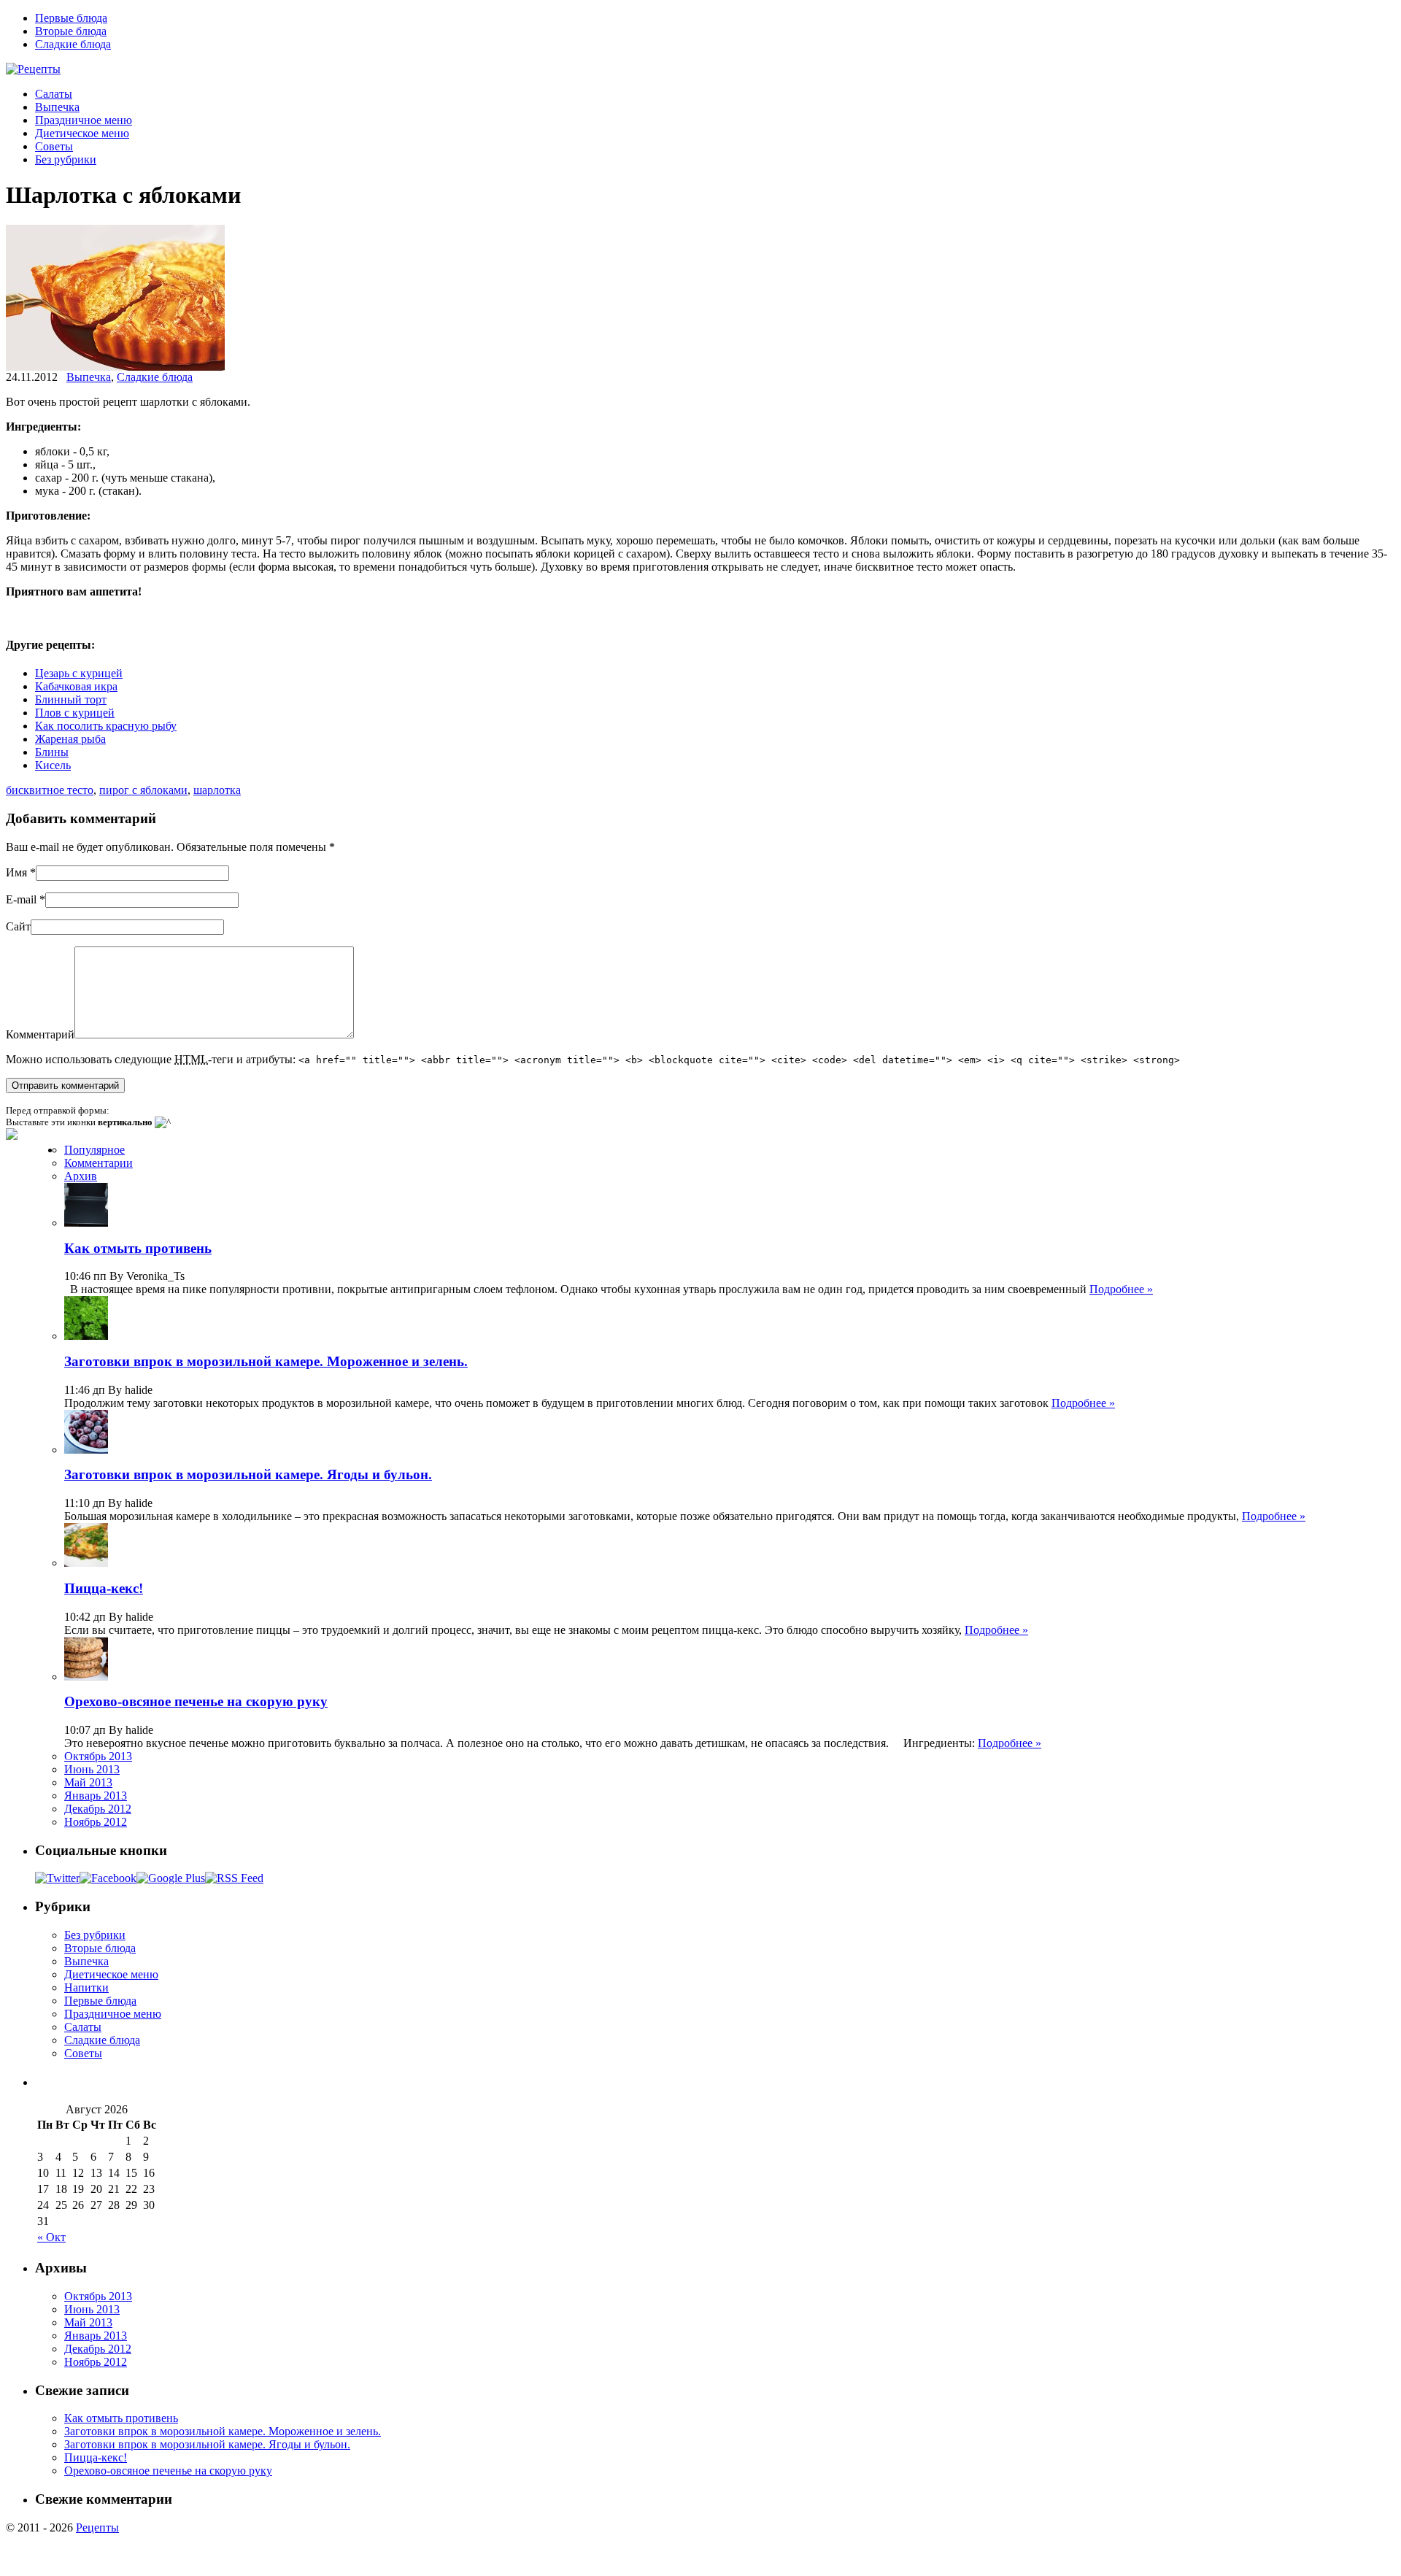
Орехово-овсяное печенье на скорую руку (196, 1701)
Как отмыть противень (138, 1248)
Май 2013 (88, 1782)
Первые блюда (71, 18)
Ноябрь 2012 (96, 1822)
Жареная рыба (70, 739)
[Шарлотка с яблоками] (115, 367)
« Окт (51, 2237)
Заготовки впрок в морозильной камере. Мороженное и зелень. (266, 1361)
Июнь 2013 (92, 1769)
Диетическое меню (82, 133)
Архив (81, 1176)
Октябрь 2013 (98, 1756)
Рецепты (97, 2527)
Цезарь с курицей (79, 673)
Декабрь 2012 (98, 1809)
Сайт (18, 926)
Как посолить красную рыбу (106, 726)
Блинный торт (71, 699)
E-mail (21, 899)
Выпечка (57, 107)
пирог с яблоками (143, 790)
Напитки (86, 1987)
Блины (52, 752)
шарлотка (217, 790)
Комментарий (40, 1034)
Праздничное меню (84, 120)
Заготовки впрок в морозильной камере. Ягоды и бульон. (248, 1474)
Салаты (54, 94)
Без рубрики (66, 159)
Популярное (94, 1150)
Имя (16, 872)
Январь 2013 (96, 1796)
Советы (54, 146)
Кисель (53, 765)
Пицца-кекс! (104, 1588)
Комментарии (99, 1163)
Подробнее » (1121, 1289)
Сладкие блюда (73, 44)
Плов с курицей (75, 713)
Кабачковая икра (76, 686)
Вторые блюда (71, 31)
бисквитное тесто (50, 790)
